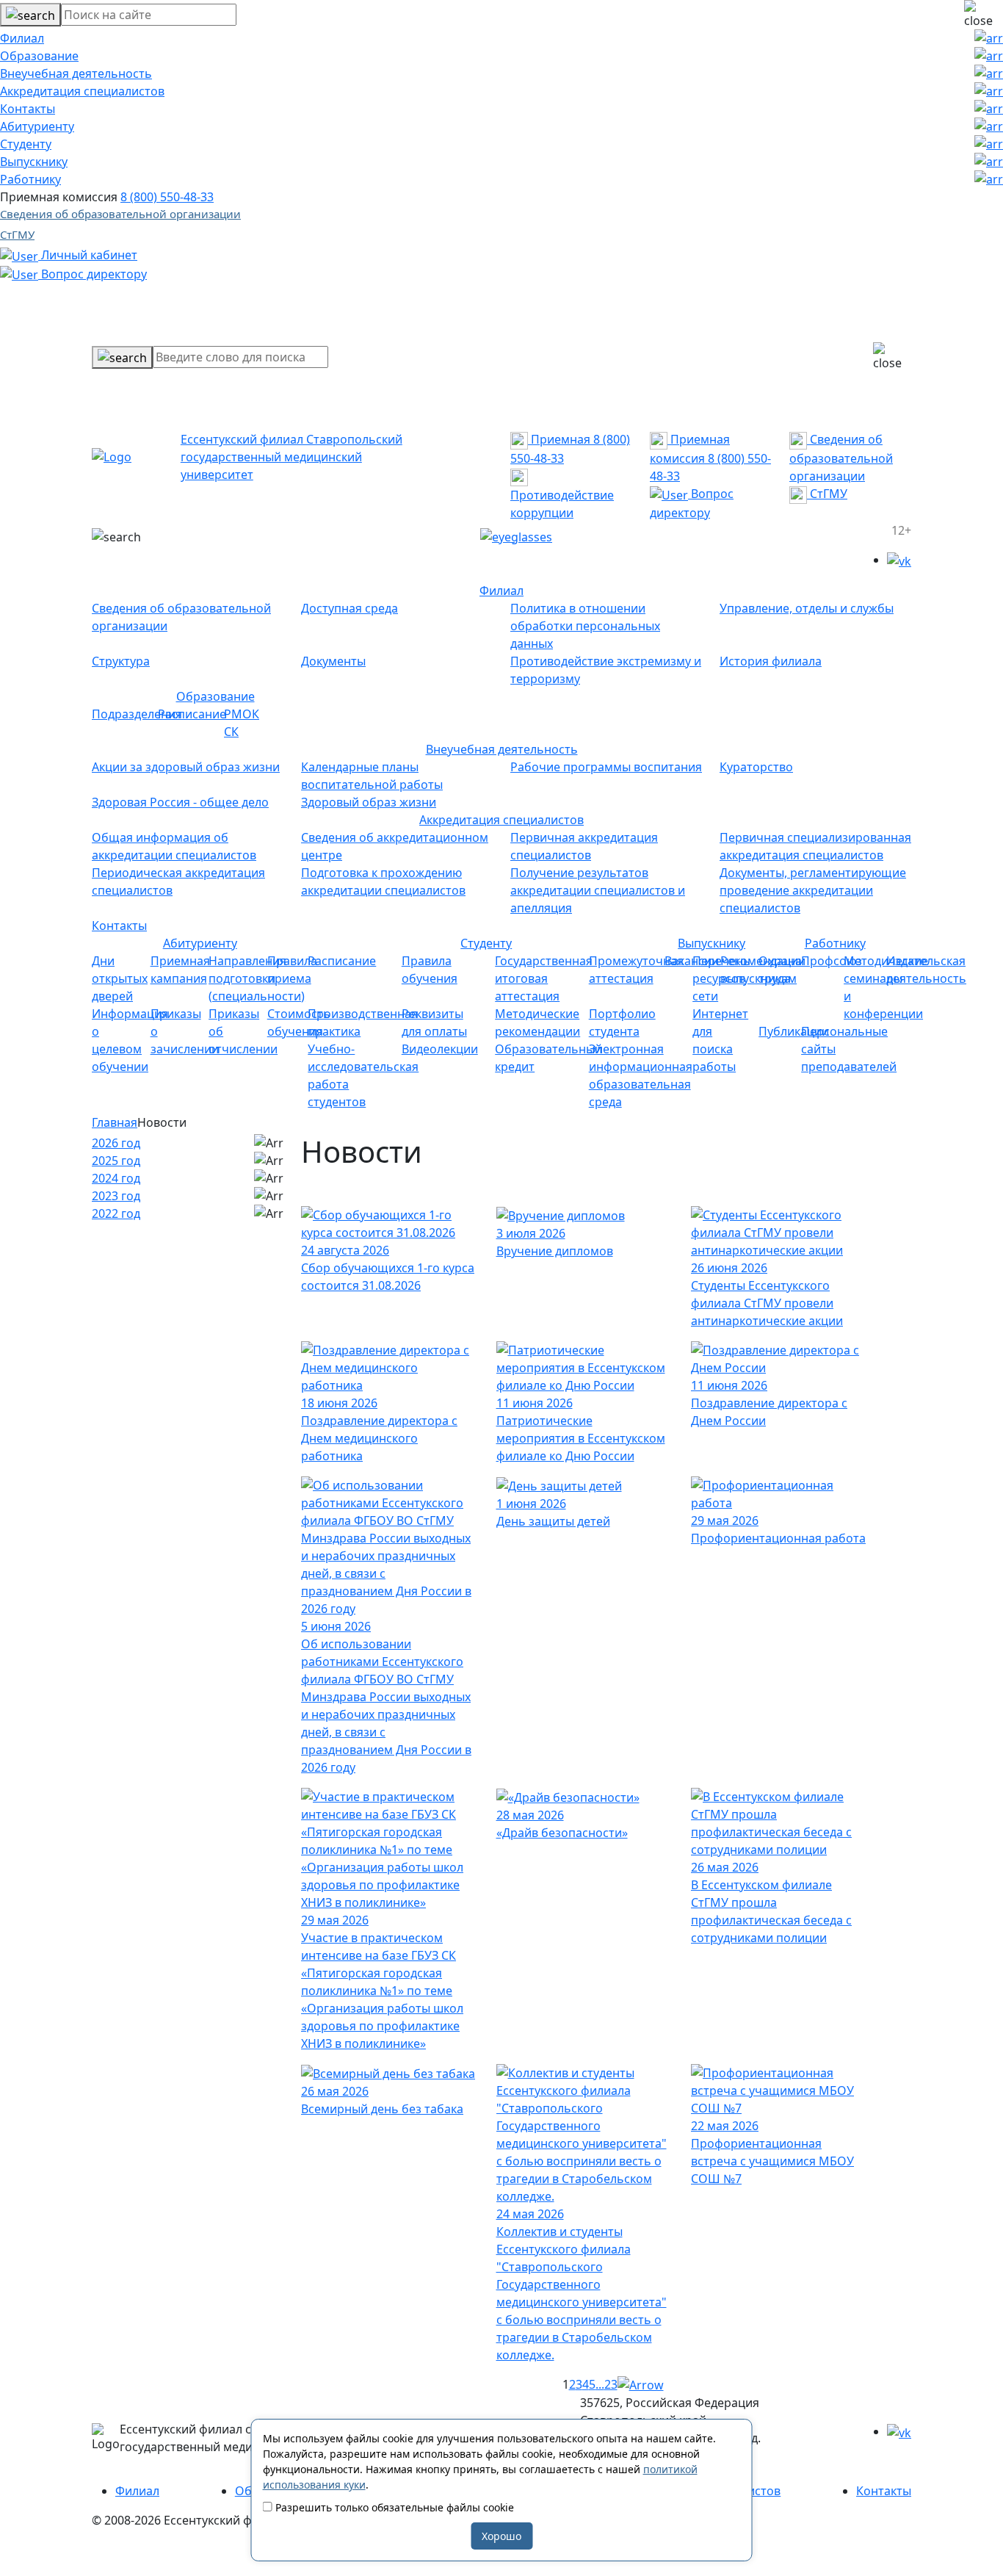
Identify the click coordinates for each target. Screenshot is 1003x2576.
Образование (39, 56)
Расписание (192, 714)
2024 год (116, 1178)
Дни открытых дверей (120, 978)
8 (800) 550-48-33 (167, 197)
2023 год (116, 1196)
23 (611, 2384)
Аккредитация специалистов (82, 91)
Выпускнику (34, 162)
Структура (121, 661)
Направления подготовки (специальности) (257, 978)
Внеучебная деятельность (76, 73)
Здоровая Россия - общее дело (180, 802)
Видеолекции (440, 1049)
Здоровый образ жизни (369, 802)
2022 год (116, 1213)
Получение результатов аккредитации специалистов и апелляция (598, 890)
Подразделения (137, 714)
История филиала (771, 661)
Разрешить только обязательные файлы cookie (393, 2507)
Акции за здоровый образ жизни (186, 767)
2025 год (116, 1161)
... (600, 2384)
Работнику (30, 179)
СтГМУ (17, 234)
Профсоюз (832, 961)
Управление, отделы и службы (807, 608)
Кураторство (756, 767)
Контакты (28, 109)
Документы (333, 661)
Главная (115, 1122)
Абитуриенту (37, 126)
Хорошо (501, 2536)
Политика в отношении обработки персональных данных (585, 626)
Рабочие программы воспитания (606, 767)
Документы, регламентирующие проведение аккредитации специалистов (813, 890)
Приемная (559, 439)
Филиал (22, 38)
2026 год (116, 1143)
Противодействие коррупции (562, 504)
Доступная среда (350, 608)
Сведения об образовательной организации (120, 214)
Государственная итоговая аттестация (544, 978)
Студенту (26, 144)
